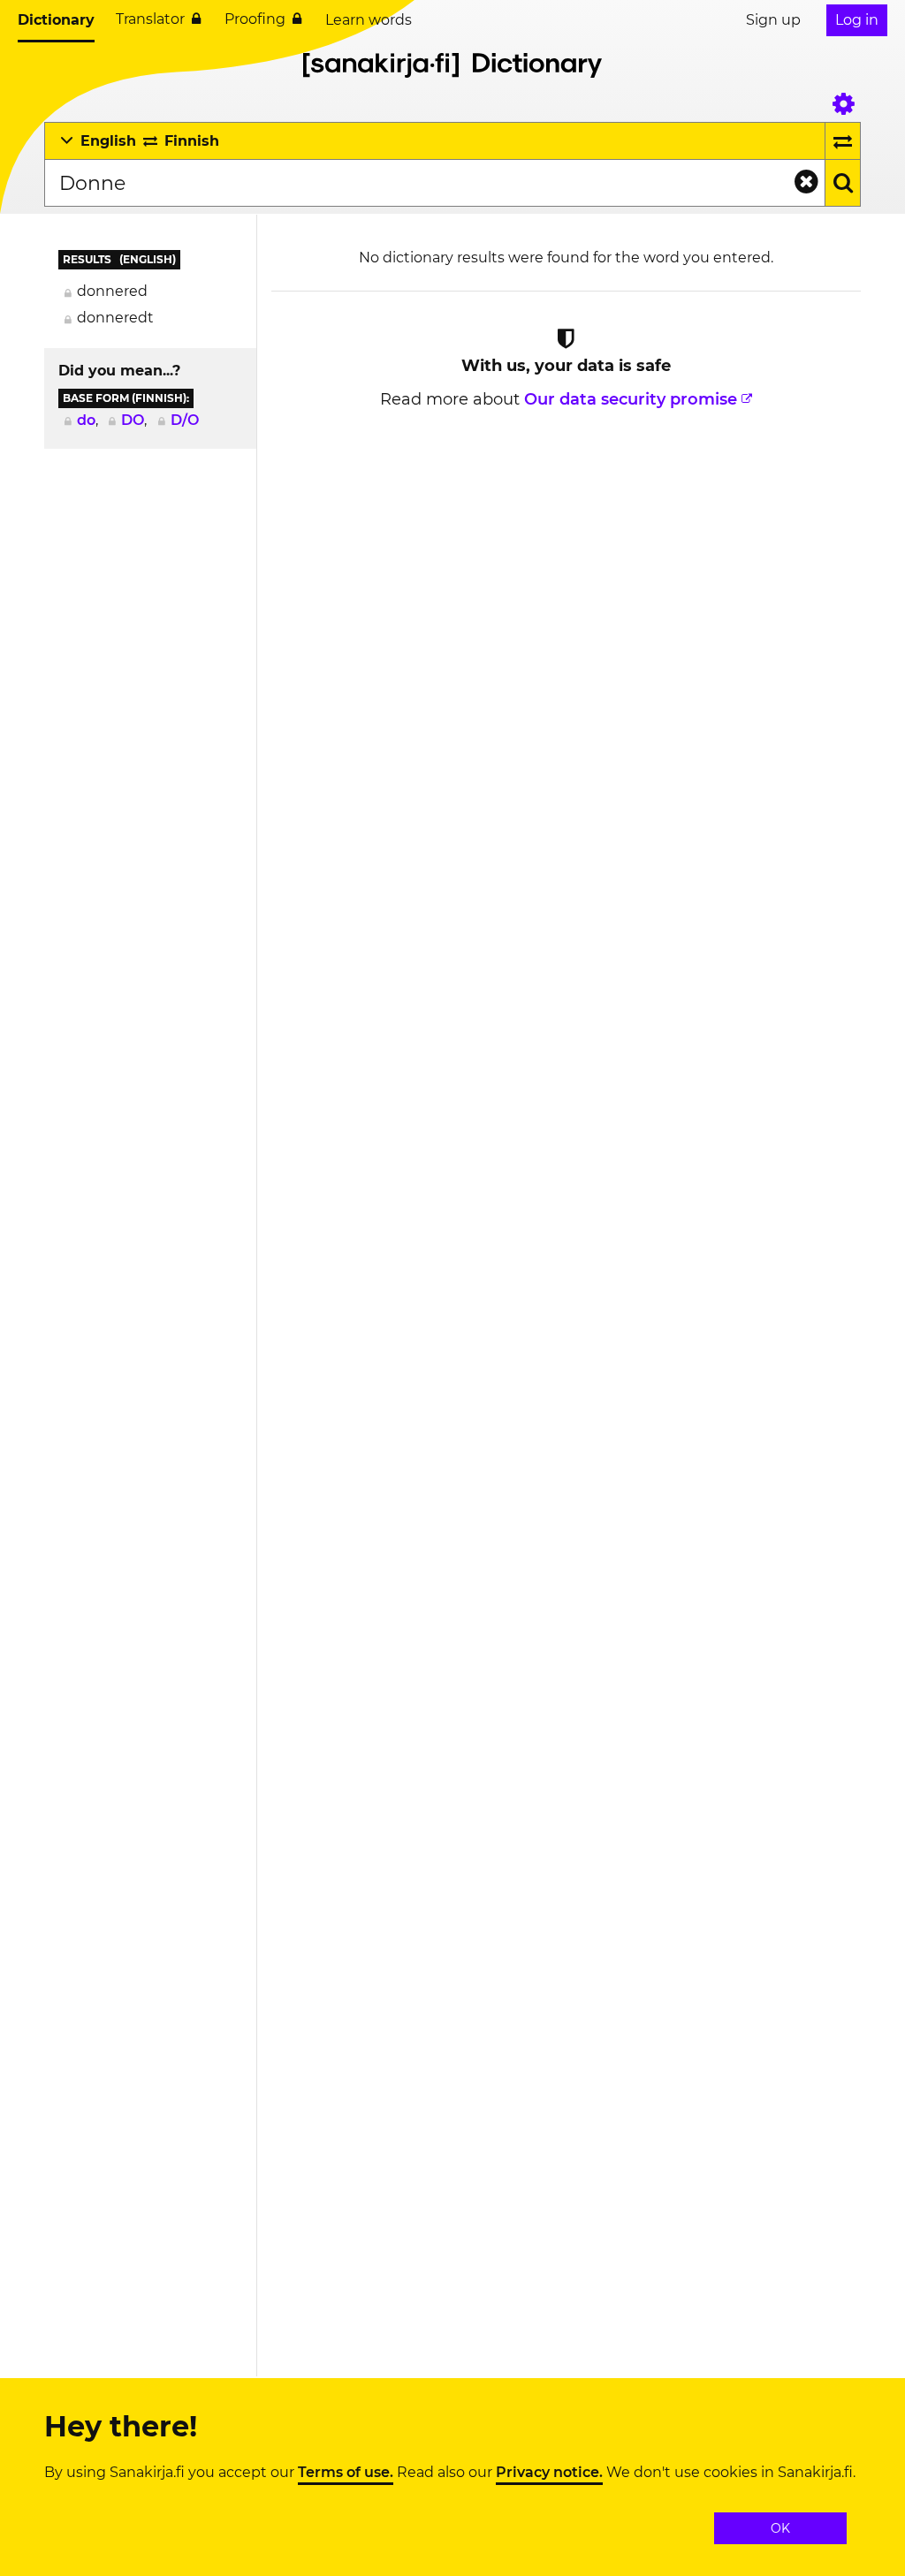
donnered (112, 291)
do (86, 420)
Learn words (369, 20)
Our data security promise (631, 399)
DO (133, 420)
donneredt (115, 318)
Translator (150, 19)
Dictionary (56, 20)
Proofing (255, 19)
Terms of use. (346, 2473)
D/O (185, 420)
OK (780, 2528)
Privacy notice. (549, 2473)
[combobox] (434, 183)
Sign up (773, 20)
